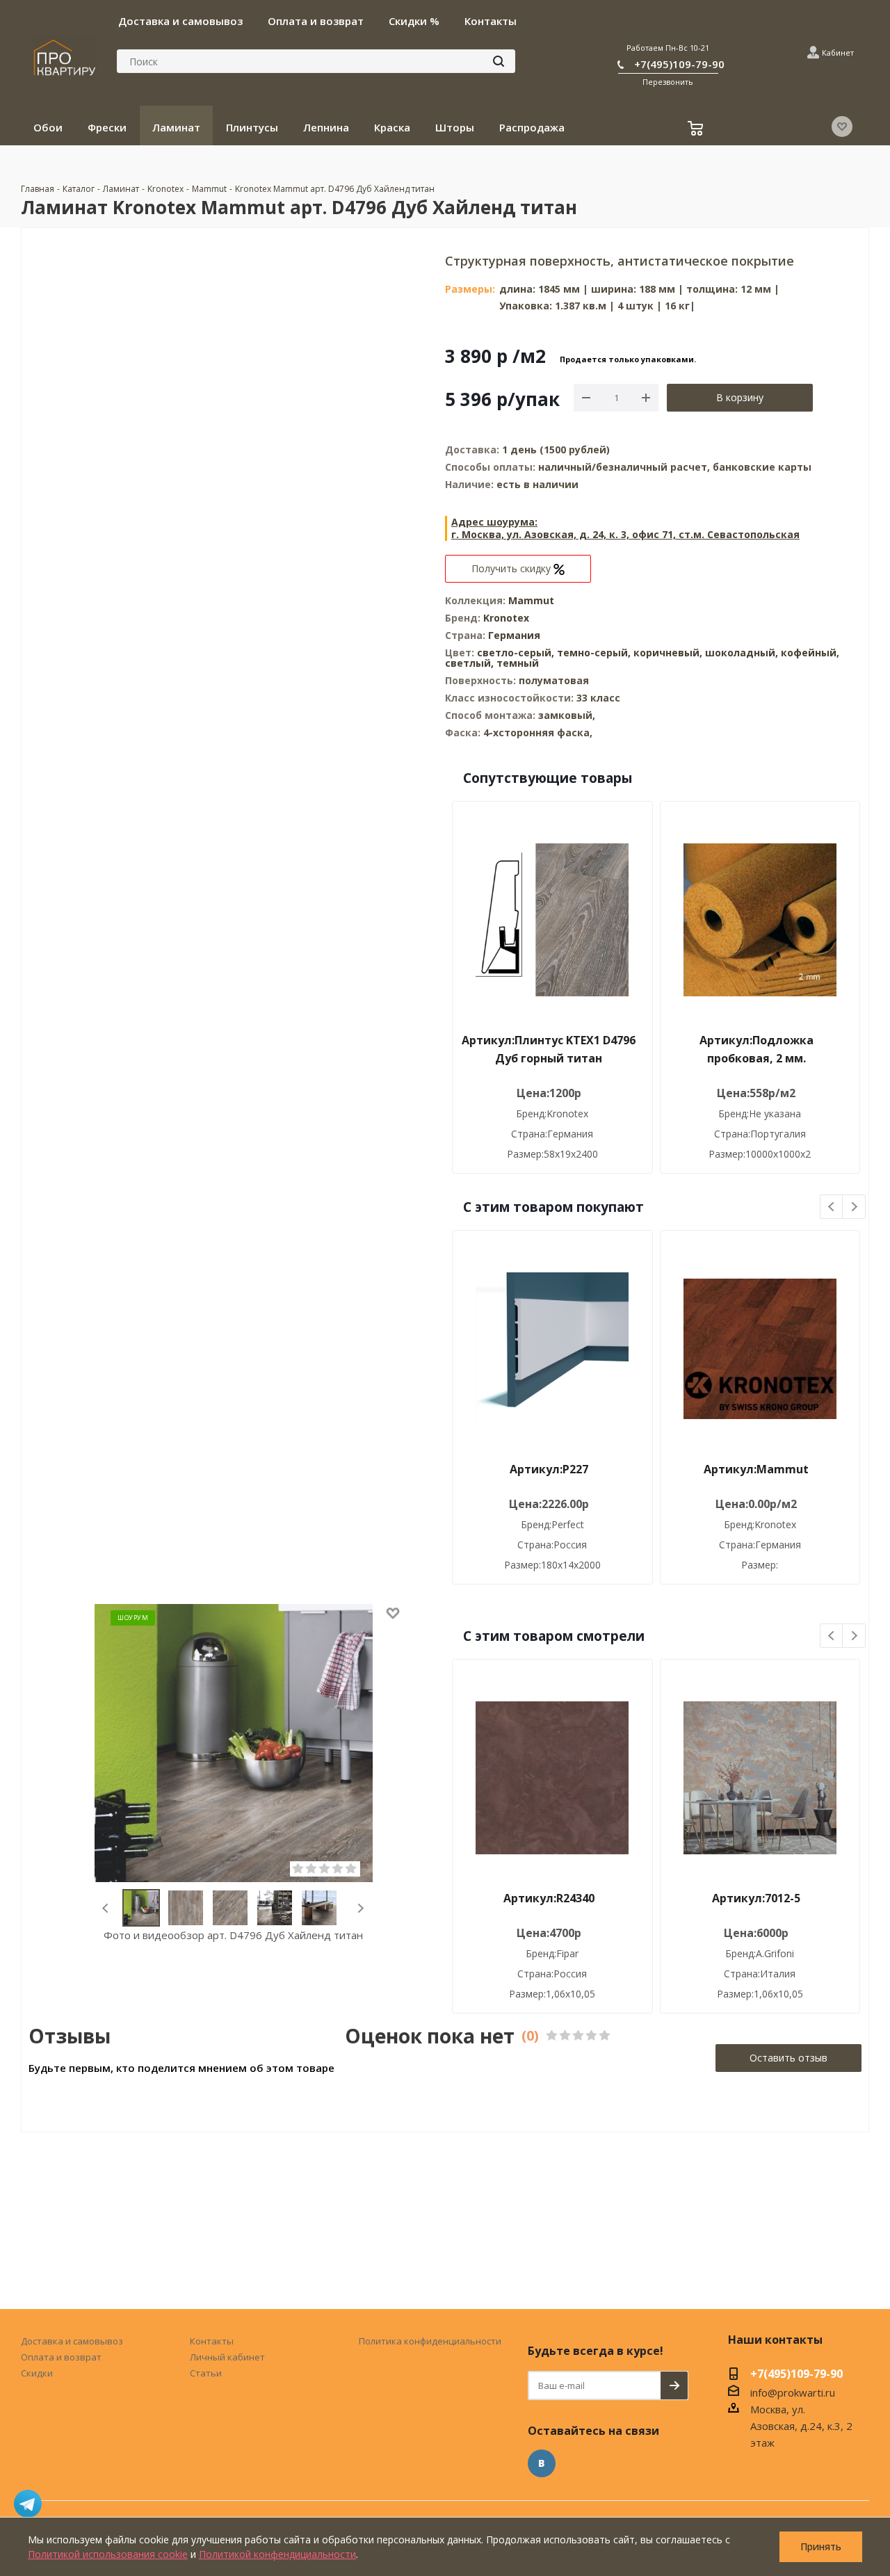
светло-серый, (517, 653)
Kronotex (506, 618)
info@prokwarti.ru (793, 2392)
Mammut (531, 600)
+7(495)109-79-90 (679, 64)
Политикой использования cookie (108, 2554)
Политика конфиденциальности (430, 2341)
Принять (821, 2546)
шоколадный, (743, 653)
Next (361, 1908)
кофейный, (810, 653)
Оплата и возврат (61, 2357)
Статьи (206, 2373)
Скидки (37, 2373)
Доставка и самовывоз (72, 2341)
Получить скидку (512, 568)
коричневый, (669, 653)
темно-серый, (595, 653)
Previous (106, 1908)
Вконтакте (542, 2463)
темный (518, 663)
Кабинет (838, 52)
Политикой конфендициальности (277, 2554)
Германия (514, 635)
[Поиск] (499, 61)
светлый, (471, 663)
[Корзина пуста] (697, 130)
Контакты (212, 2341)
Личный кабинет (227, 2357)
